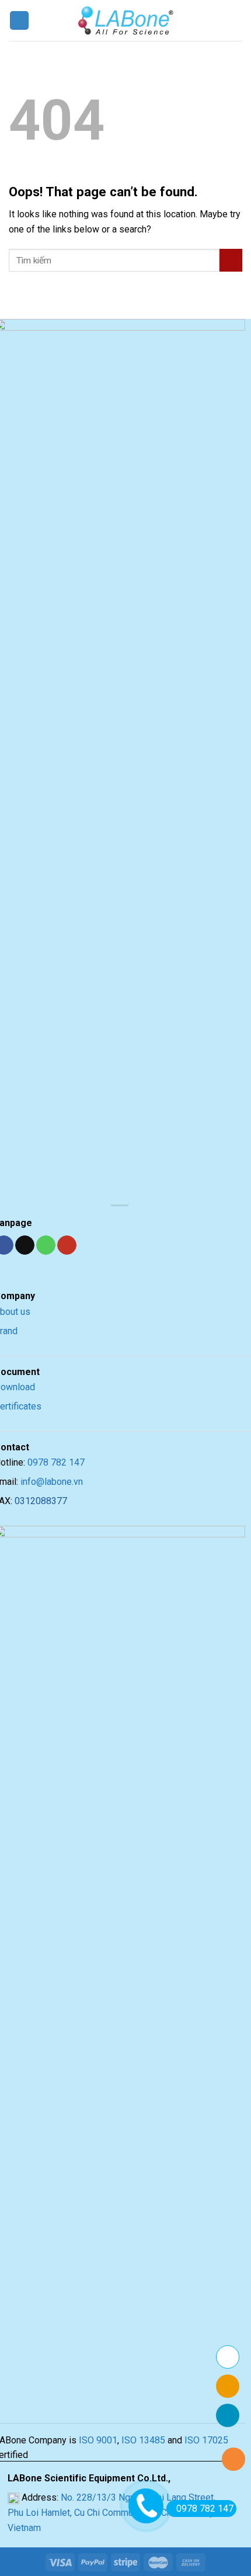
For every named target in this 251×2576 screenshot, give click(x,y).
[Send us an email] (25, 1245)
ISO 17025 (206, 2440)
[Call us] (46, 1245)
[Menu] (19, 21)
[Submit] (231, 260)
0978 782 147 (56, 1462)
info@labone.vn (52, 1482)
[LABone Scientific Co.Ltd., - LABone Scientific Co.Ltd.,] (125, 20)
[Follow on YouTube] (67, 1245)
